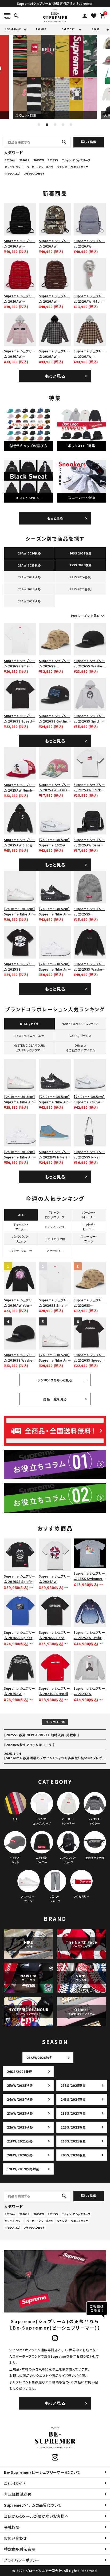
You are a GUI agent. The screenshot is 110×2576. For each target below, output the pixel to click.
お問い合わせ (15, 2538)
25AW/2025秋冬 (20, 2085)
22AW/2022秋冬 (20, 2127)
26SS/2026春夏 (20, 2071)
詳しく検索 (89, 142)
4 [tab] (63, 125)
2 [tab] (47, 125)
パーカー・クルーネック (40, 167)
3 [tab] (55, 125)
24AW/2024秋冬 (20, 2099)
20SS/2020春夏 (73, 2155)
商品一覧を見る (55, 1399)
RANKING (41, 29)
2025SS (53, 160)
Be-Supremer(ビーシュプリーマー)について (42, 2472)
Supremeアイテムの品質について (33, 2505)
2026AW (10, 160)
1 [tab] (39, 125)
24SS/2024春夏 (73, 2099)
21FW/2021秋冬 (20, 2141)
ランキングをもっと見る (55, 1380)
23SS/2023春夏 (73, 2113)
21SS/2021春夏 (73, 2141)
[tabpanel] (55, 77)
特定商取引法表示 (20, 2549)
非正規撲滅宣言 (18, 2494)
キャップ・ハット (14, 167)
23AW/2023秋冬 (20, 2113)
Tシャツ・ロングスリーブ (76, 160)
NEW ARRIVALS (13, 29)
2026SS (24, 160)
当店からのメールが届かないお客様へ (36, 2516)
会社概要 (12, 2527)
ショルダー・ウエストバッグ (72, 167)
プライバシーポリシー (22, 2560)
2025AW (39, 160)
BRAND (96, 29)
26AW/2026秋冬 (40, 2058)
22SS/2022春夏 (73, 2127)
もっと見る (55, 376)
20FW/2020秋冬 (20, 2155)
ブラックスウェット (34, 174)
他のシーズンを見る (88, 616)
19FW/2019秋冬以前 (23, 2169)
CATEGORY (68, 29)
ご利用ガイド (15, 2483)
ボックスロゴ (12, 174)
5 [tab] (71, 125)
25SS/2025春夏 (73, 2085)
